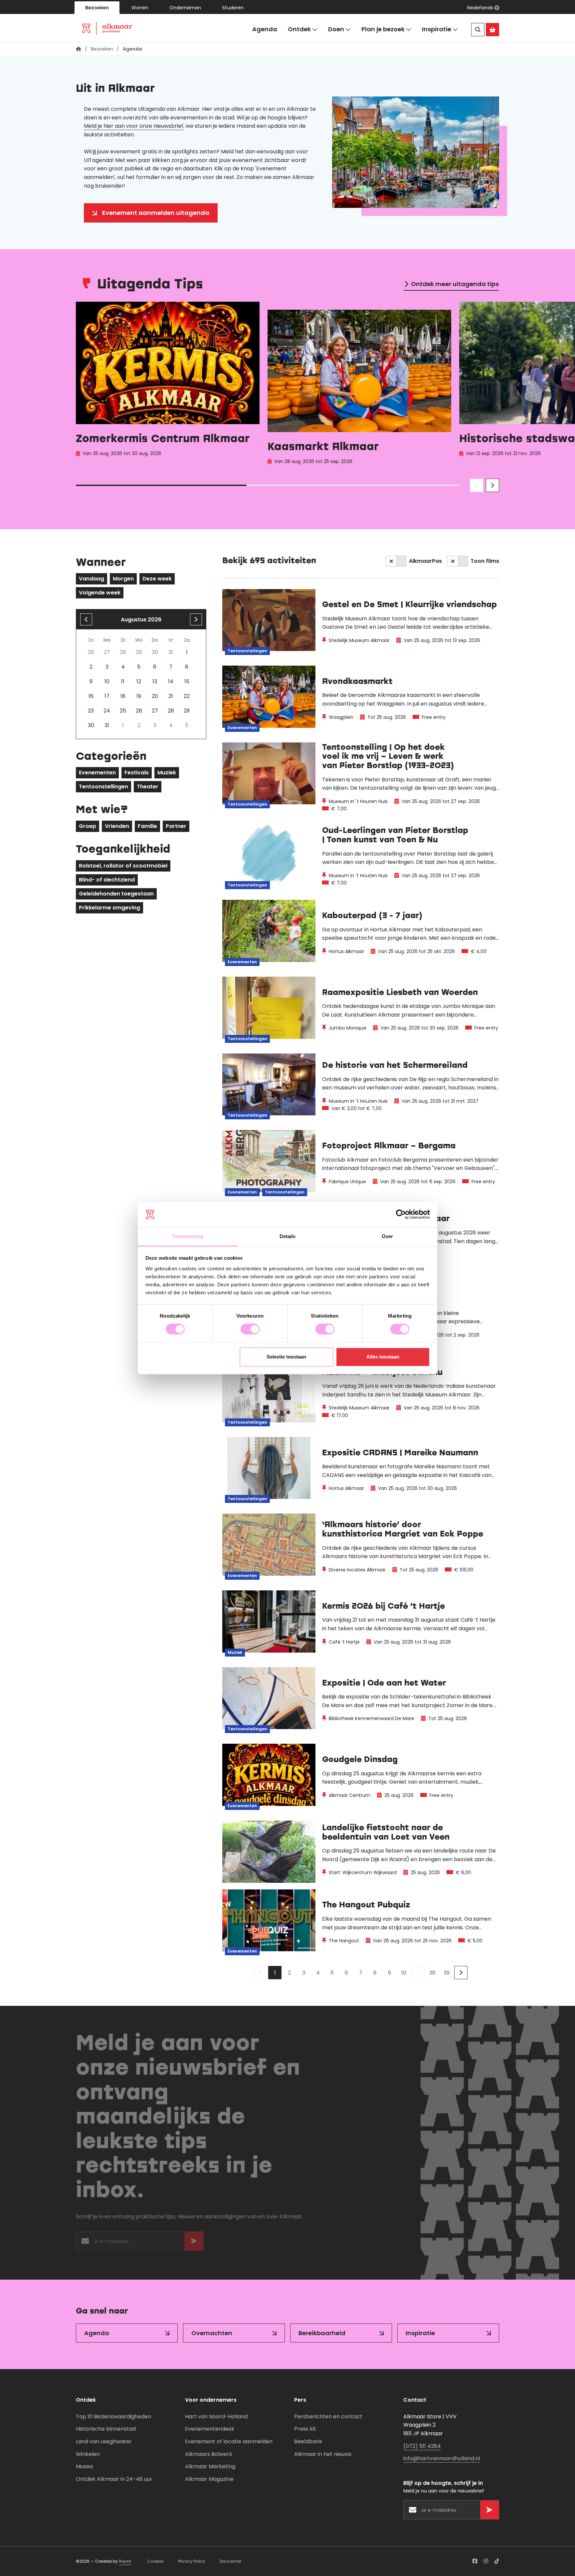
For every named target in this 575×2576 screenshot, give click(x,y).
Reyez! (125, 2561)
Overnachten (212, 2333)
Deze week (157, 579)
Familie (147, 826)
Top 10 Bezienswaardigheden (113, 2416)
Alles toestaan (383, 1357)
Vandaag (92, 579)
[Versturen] (194, 2243)
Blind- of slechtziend (107, 880)
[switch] (250, 1329)
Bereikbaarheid (322, 2333)
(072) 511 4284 (422, 2446)
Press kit (305, 2429)
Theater (148, 787)
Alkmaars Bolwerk (209, 2454)
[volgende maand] (196, 619)
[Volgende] (461, 1973)
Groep (88, 826)
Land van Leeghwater (104, 2441)
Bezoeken (97, 8)
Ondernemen (185, 8)
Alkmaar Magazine (209, 2479)
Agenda (265, 29)
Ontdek (299, 29)
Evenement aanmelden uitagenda (156, 213)
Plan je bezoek (383, 29)
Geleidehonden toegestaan (116, 894)
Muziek (167, 773)
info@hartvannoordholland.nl (442, 2458)
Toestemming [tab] (188, 1236)
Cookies (156, 2561)
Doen (336, 29)
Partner (176, 826)
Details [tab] (288, 1236)
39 (447, 1973)
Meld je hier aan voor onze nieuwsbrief (134, 126)
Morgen (123, 579)
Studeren (233, 8)
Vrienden (117, 826)
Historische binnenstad (106, 2429)
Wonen (140, 8)
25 (123, 711)
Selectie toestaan (286, 1357)
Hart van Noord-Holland (216, 2416)
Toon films (485, 561)
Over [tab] (387, 1236)
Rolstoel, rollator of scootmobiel (123, 866)
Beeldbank (308, 2441)
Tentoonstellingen (103, 787)
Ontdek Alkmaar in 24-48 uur (114, 2479)
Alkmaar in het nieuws (323, 2454)
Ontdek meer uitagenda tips (455, 284)
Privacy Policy (192, 2561)
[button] (483, 8)
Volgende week (100, 593)
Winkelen (88, 2454)
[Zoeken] (478, 30)
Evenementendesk (210, 2429)
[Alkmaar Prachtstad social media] (475, 2561)
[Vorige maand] (86, 619)
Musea (84, 2466)
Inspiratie (437, 29)
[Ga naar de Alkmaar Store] (492, 30)
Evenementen (97, 773)
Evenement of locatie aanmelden (229, 2441)
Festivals (137, 773)
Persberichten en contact (328, 2416)
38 (432, 1973)
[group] (168, 385)
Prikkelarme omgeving (109, 908)
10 (404, 1973)
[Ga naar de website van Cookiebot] (401, 1214)
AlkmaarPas (425, 561)
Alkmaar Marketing (210, 2466)
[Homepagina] (79, 49)
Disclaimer (230, 2561)
